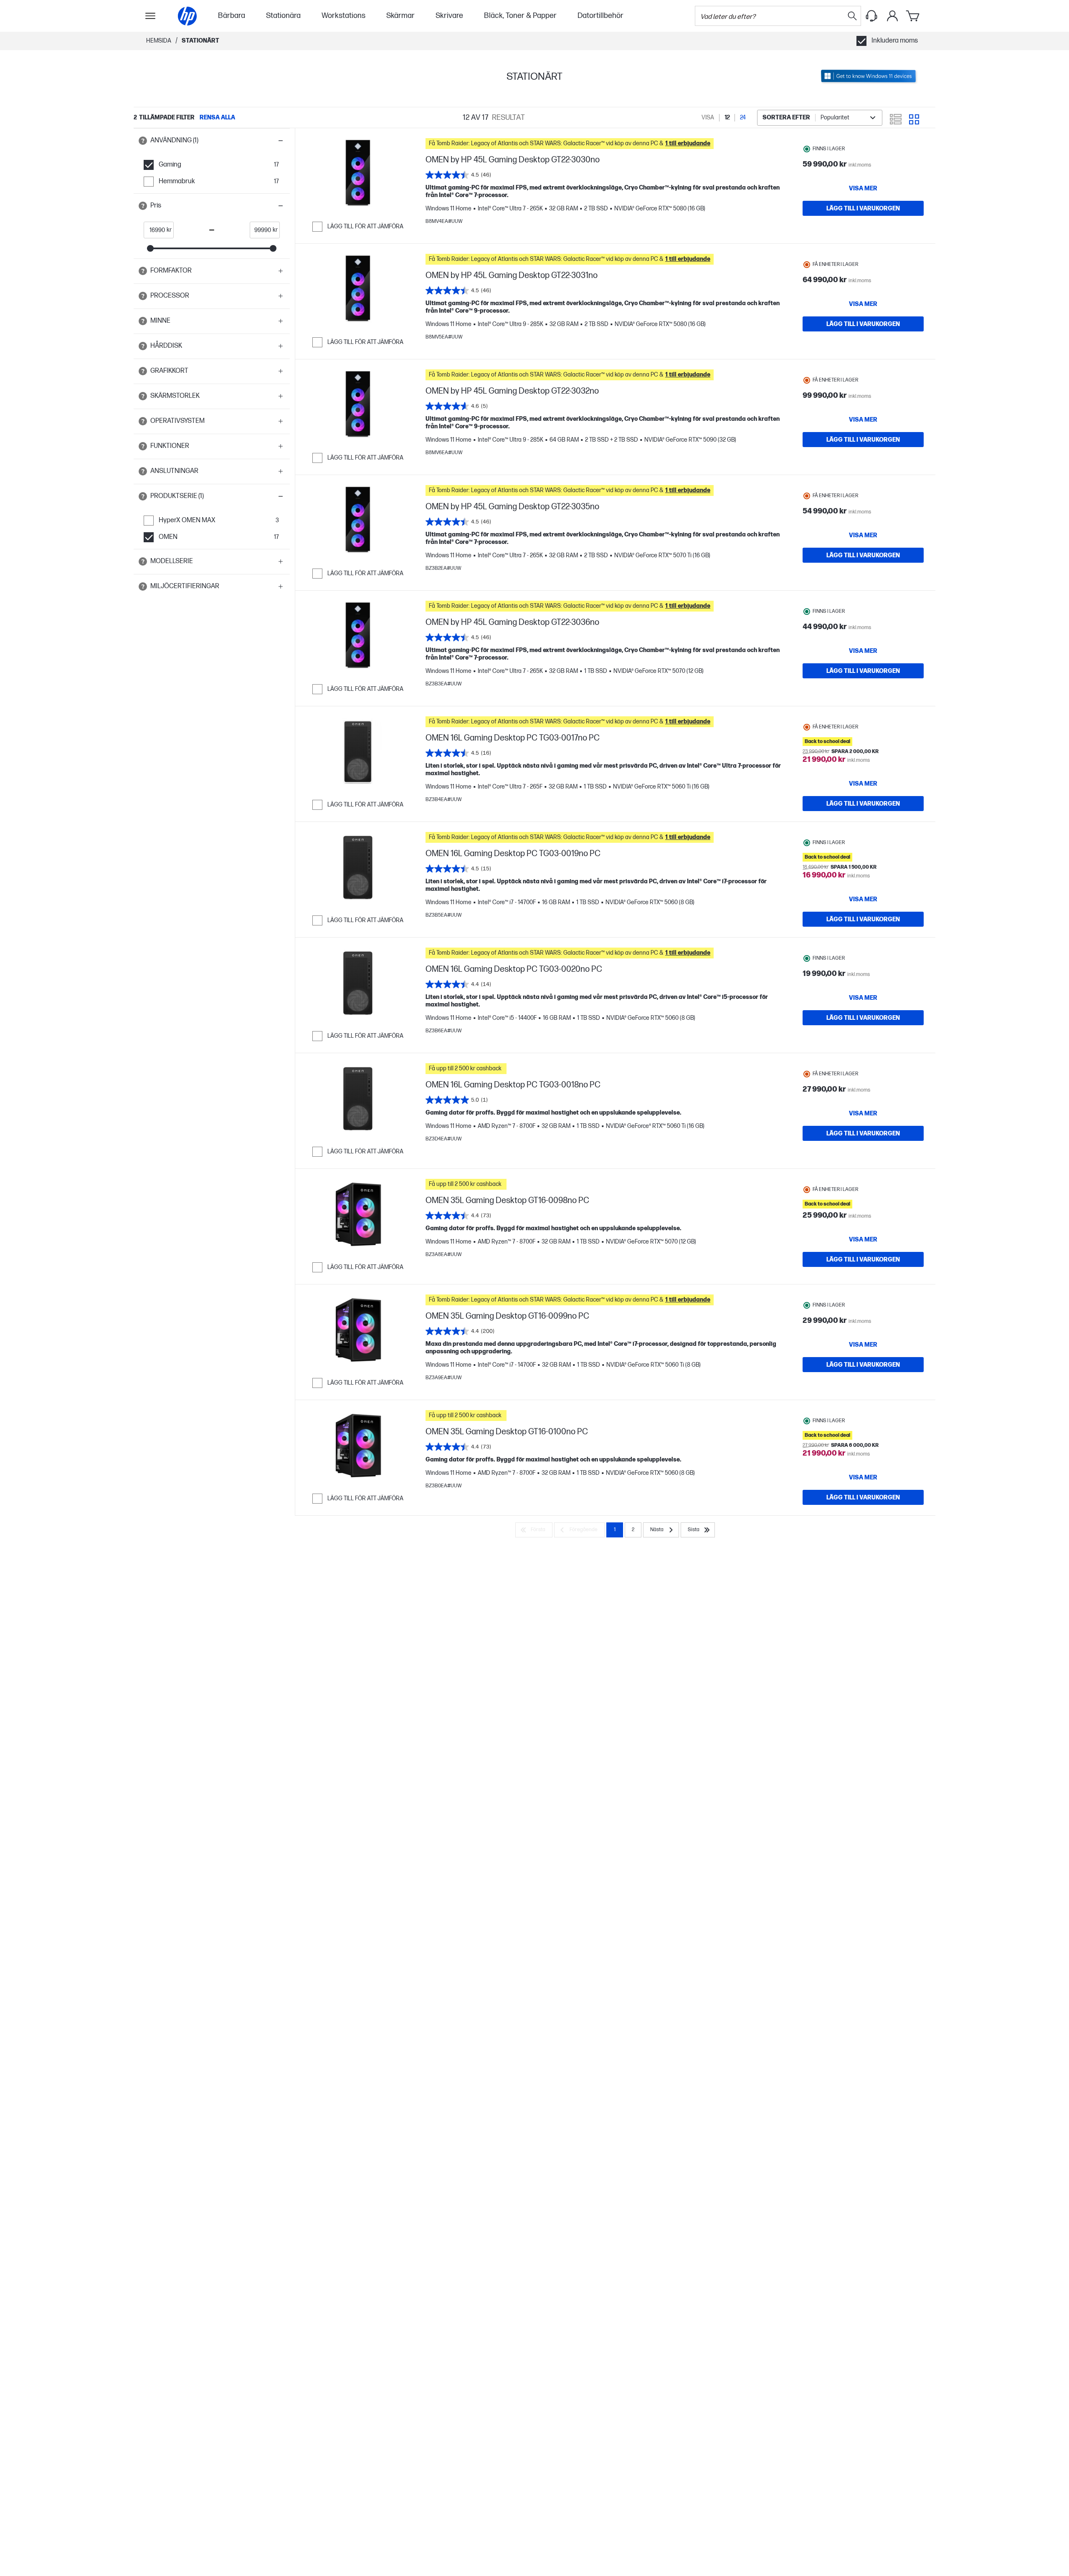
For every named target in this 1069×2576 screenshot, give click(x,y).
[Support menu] (871, 16)
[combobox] (820, 118)
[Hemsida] (187, 16)
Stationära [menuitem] (283, 16)
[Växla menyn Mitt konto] (892, 16)
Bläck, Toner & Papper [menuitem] (520, 16)
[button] (212, 141)
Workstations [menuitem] (343, 16)
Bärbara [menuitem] (232, 16)
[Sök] (852, 16)
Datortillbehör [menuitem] (600, 16)
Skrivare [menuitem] (449, 16)
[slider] (150, 248)
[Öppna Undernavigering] (150, 16)
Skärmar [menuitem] (400, 16)
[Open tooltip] (143, 141)
